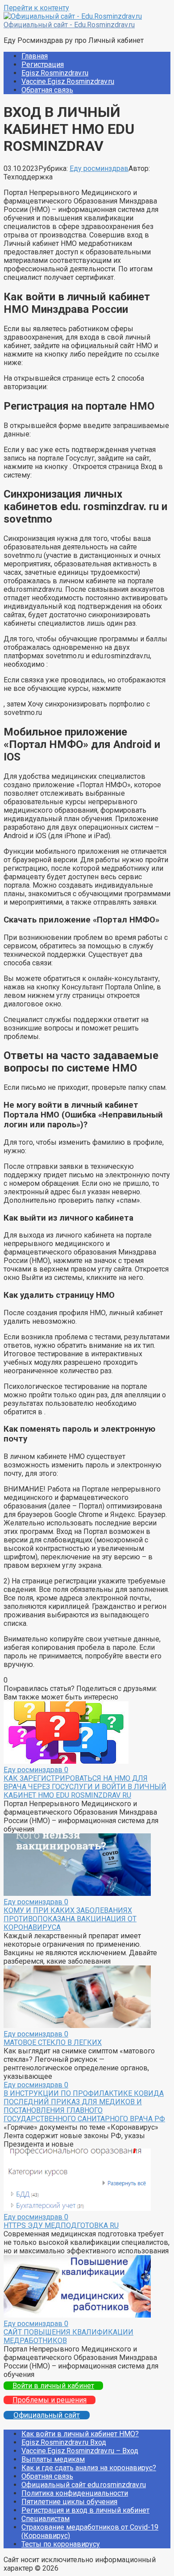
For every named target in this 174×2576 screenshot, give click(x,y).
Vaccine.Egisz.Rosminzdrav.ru (68, 81)
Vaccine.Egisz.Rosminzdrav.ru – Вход (80, 2451)
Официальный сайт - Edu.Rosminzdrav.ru (69, 25)
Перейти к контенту (36, 8)
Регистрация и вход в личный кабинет (85, 2510)
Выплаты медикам (53, 2459)
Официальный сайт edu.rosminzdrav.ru (84, 2485)
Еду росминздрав (99, 168)
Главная (35, 56)
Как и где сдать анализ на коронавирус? (89, 2468)
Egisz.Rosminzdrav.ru (55, 73)
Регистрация (43, 64)
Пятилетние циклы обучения (69, 2502)
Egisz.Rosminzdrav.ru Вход (64, 2442)
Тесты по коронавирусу (61, 2544)
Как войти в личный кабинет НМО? (80, 2434)
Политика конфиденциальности (75, 2493)
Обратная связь (47, 90)
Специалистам (46, 2519)
